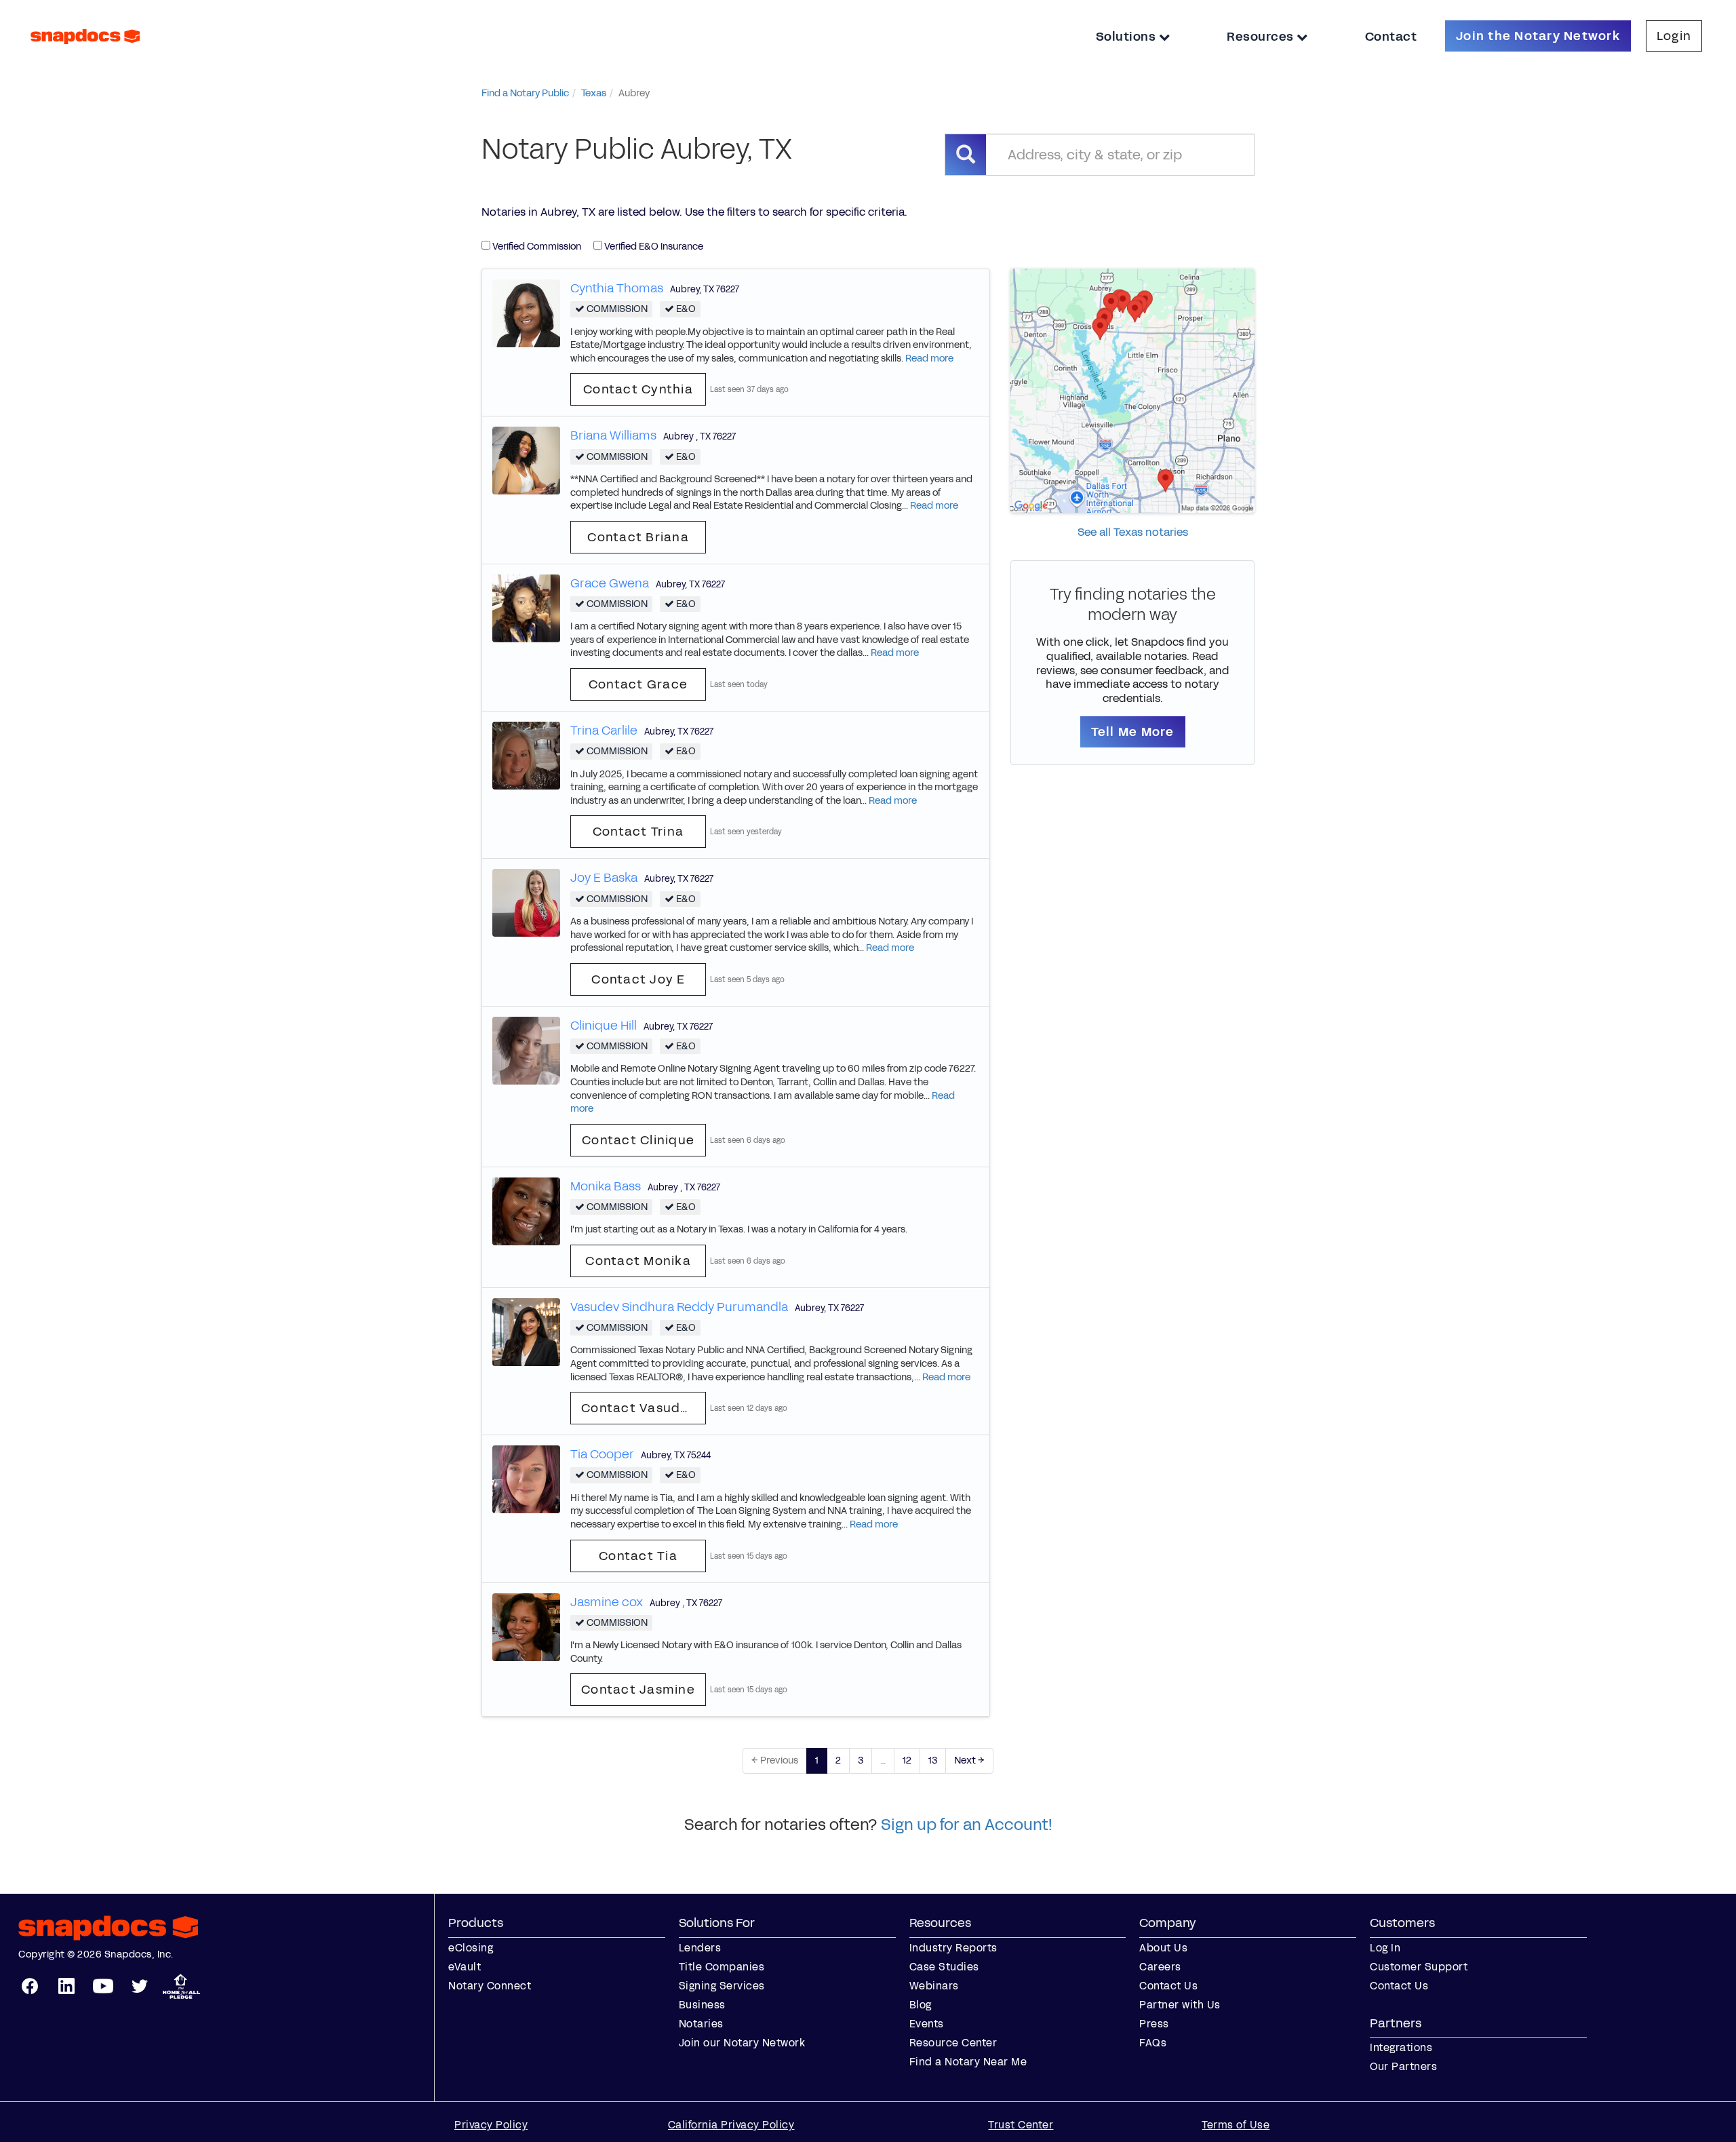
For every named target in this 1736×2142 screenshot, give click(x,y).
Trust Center (1021, 2125)
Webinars (934, 1986)
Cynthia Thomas (617, 288)
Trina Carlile (604, 731)
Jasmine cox (607, 1602)
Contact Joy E (638, 979)
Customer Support (1419, 1967)
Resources (1262, 37)
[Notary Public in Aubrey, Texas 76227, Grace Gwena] (526, 607)
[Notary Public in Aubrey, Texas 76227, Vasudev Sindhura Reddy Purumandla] (526, 1331)
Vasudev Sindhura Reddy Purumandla (679, 1307)
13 (933, 1760)
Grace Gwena (610, 583)
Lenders (700, 1948)
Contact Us (1168, 1986)
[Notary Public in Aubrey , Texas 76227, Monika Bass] (526, 1210)
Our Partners (1403, 2066)
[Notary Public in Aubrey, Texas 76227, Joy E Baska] (526, 902)
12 (907, 1760)
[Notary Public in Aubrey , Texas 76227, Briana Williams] (526, 460)
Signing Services (722, 1986)
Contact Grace (638, 684)
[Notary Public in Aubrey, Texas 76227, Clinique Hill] (526, 1050)
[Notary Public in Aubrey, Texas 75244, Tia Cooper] (526, 1479)
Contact (1391, 37)
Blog (921, 2005)
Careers (1160, 1967)
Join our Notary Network (742, 2043)
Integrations (1401, 2047)
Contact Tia (638, 1556)
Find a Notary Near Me (968, 2062)
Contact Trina (638, 832)
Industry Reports (953, 1948)
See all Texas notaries (1133, 532)
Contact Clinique (638, 1140)
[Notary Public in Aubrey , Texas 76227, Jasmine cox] (526, 1626)
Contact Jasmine (638, 1690)
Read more (929, 358)
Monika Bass (606, 1186)
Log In (1385, 1948)
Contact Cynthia (638, 389)
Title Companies (722, 1967)
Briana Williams (613, 435)
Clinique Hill (604, 1026)
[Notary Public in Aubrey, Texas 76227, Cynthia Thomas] (526, 312)
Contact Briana (638, 537)
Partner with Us (1180, 2005)
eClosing (471, 1948)
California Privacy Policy (731, 2125)
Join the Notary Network (1538, 36)
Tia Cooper (602, 1454)
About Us (1163, 1948)
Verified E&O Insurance (653, 247)
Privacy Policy (491, 2125)
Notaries (701, 2024)
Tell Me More (1133, 732)
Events (927, 2024)
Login (1674, 36)
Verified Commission (536, 247)
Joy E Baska (604, 878)
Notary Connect (490, 1986)
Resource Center (953, 2043)
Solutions (1127, 37)
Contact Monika (638, 1261)
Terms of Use (1236, 2125)
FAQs (1153, 2043)
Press (1154, 2024)
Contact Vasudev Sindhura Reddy (644, 1408)
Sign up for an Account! (967, 1825)
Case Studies (944, 1967)
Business (702, 2005)
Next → (969, 1760)
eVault (465, 1967)
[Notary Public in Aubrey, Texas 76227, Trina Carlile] (526, 755)
